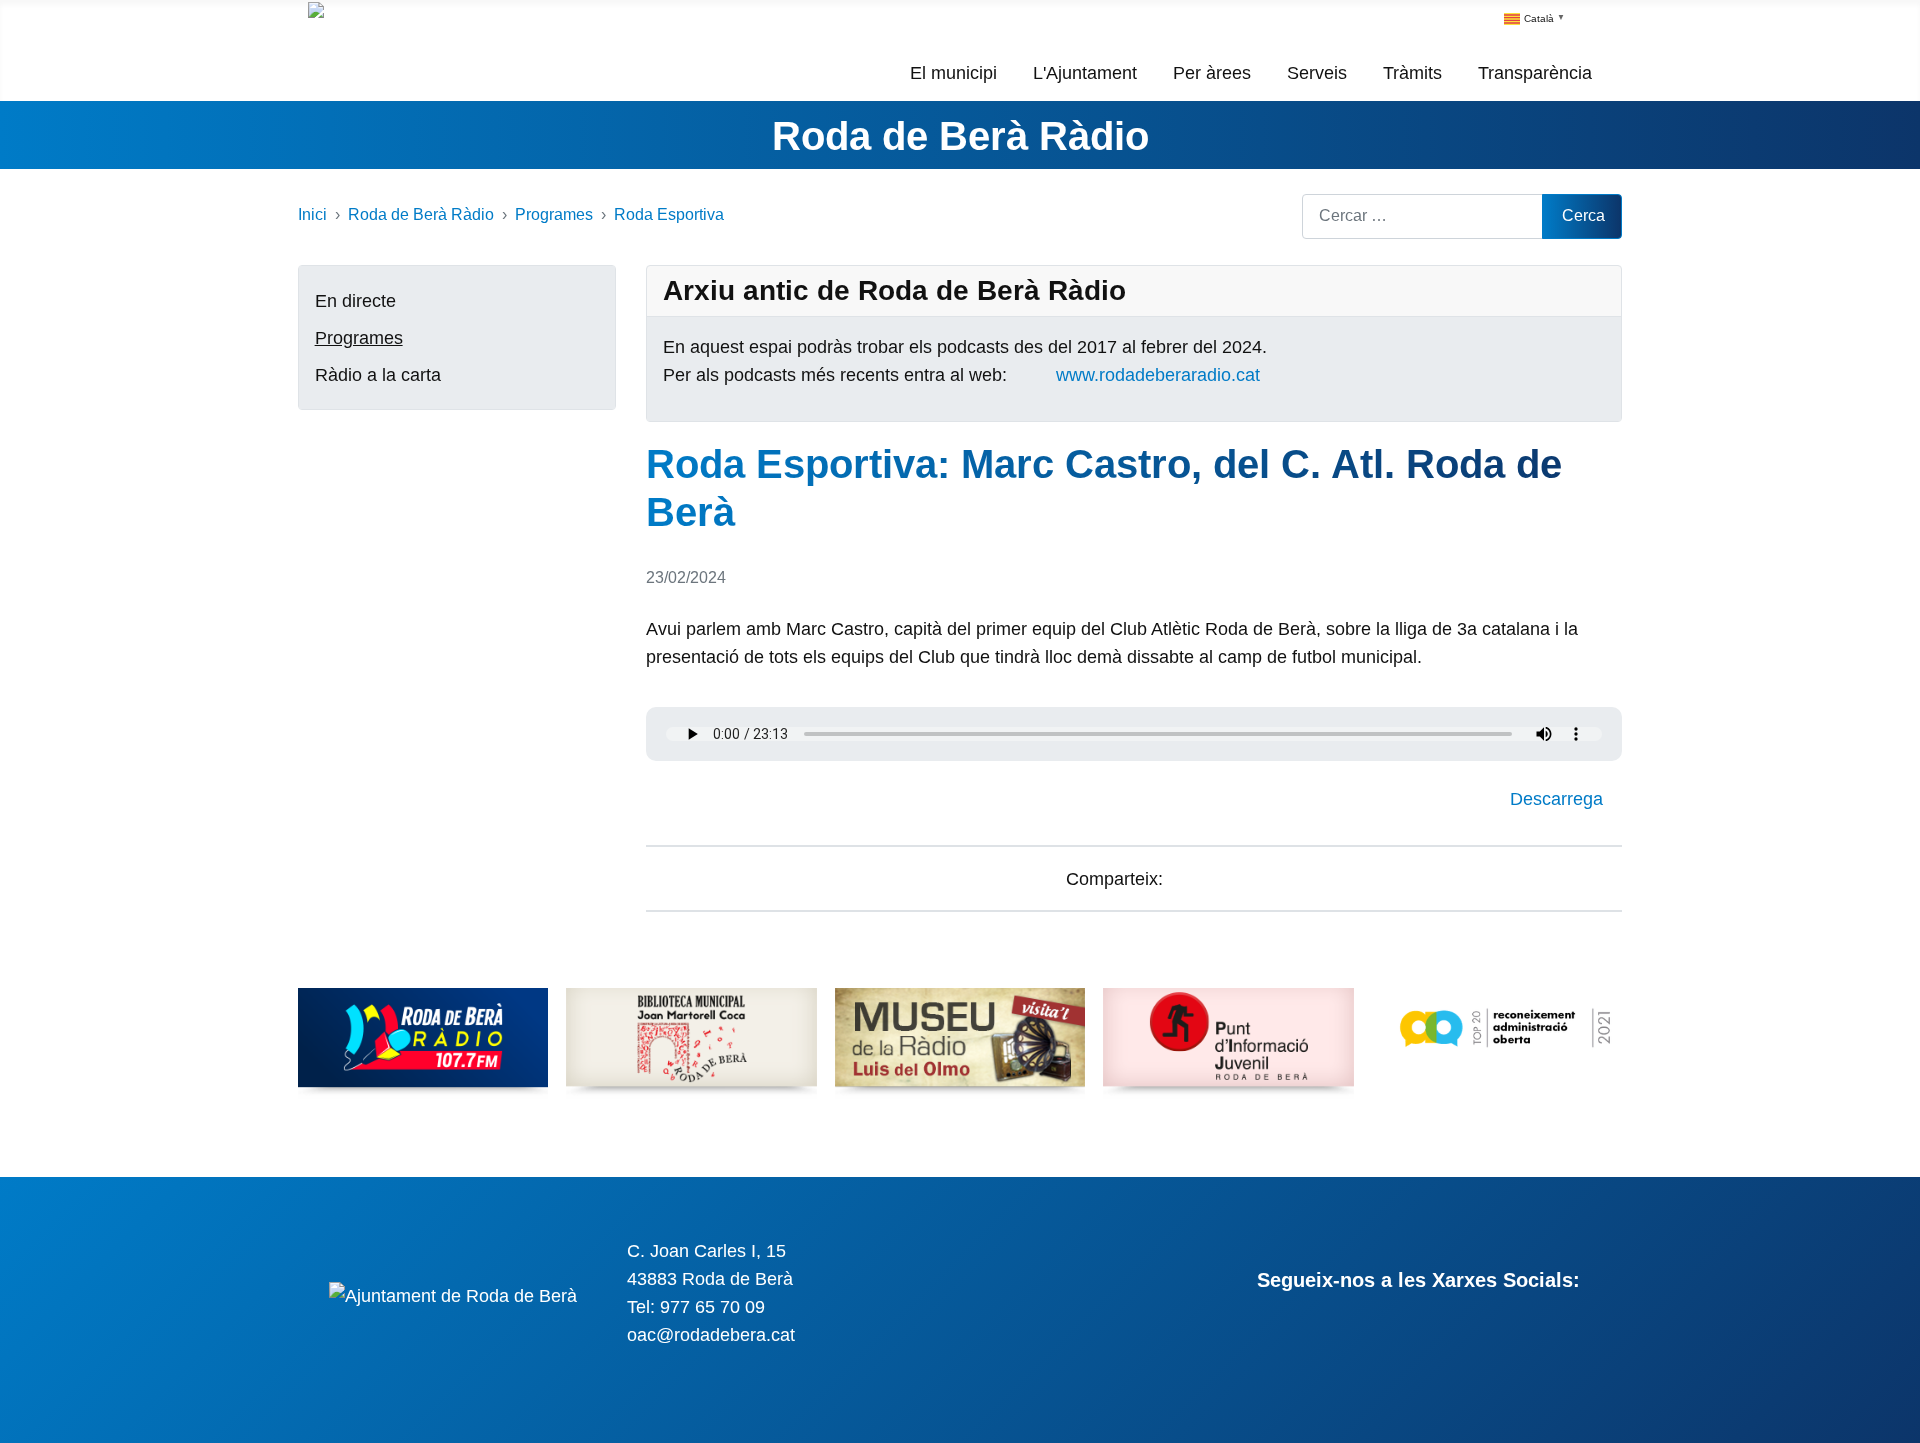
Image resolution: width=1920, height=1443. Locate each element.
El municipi (953, 73)
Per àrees (1212, 73)
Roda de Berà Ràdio (960, 136)
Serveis (1317, 73)
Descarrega (1559, 799)
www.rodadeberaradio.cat (1158, 375)
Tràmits (1412, 73)
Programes (359, 338)
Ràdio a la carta (378, 375)
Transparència (1535, 73)
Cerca (1583, 215)
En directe (355, 301)
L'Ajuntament (1085, 73)
